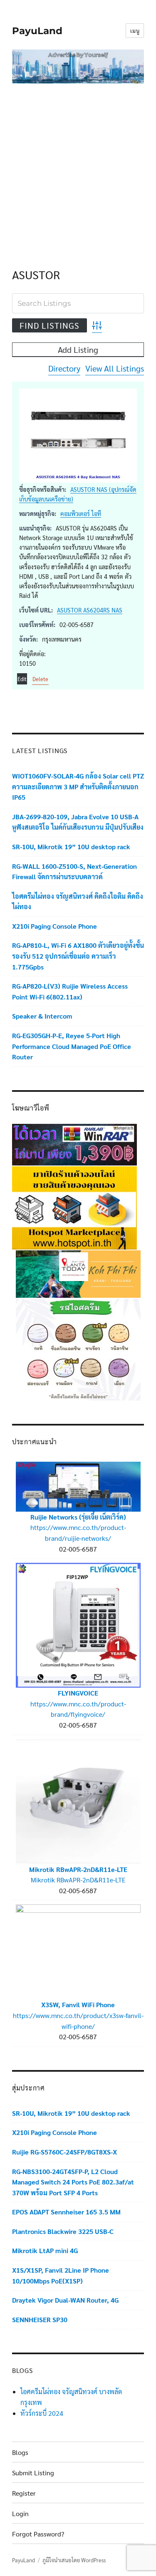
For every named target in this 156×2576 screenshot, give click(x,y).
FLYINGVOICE (78, 1693)
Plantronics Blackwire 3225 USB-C (63, 2231)
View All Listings (115, 368)
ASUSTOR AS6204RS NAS (90, 610)
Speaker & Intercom (42, 1016)
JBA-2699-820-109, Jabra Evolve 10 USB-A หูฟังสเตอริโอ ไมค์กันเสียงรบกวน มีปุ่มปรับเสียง (78, 822)
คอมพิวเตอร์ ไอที (81, 513)
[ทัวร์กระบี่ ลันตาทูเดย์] (78, 1273)
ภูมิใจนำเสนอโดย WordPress (74, 2560)
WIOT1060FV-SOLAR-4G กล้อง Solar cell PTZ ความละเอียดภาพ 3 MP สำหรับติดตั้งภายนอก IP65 (78, 786)
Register (24, 2493)
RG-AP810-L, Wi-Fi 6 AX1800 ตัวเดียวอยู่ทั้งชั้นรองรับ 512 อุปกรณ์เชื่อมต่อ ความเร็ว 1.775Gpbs (78, 956)
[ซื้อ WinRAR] (74, 1144)
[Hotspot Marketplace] (74, 1207)
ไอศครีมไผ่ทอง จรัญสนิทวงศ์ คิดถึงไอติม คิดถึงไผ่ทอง (78, 901)
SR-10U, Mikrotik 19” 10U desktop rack (71, 847)
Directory (64, 368)
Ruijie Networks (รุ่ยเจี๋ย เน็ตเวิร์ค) (78, 1517)
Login (20, 2513)
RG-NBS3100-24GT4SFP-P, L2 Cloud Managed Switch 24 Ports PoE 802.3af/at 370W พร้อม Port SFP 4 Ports (73, 2182)
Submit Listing (33, 2473)
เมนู (135, 31)
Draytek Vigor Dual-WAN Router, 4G (65, 2300)
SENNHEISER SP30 (40, 2319)
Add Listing (78, 350)
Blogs (20, 2452)
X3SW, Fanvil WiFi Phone (78, 2005)
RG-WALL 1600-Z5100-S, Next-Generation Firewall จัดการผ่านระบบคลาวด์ (74, 871)
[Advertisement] (78, 167)
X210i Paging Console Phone (54, 926)
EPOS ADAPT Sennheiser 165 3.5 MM (66, 2212)
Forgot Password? (38, 2534)
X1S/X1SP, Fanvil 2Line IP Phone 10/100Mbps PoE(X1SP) (61, 2275)
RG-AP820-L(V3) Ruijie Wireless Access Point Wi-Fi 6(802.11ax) (70, 991)
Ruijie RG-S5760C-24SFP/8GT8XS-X (64, 2152)
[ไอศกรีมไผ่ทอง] (78, 1348)
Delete (40, 679)
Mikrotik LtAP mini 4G (45, 2250)
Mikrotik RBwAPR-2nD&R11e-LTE (78, 1869)
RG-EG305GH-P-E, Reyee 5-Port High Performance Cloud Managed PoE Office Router (72, 1046)
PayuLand (37, 31)
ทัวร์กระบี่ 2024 (42, 2413)
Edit (22, 679)
